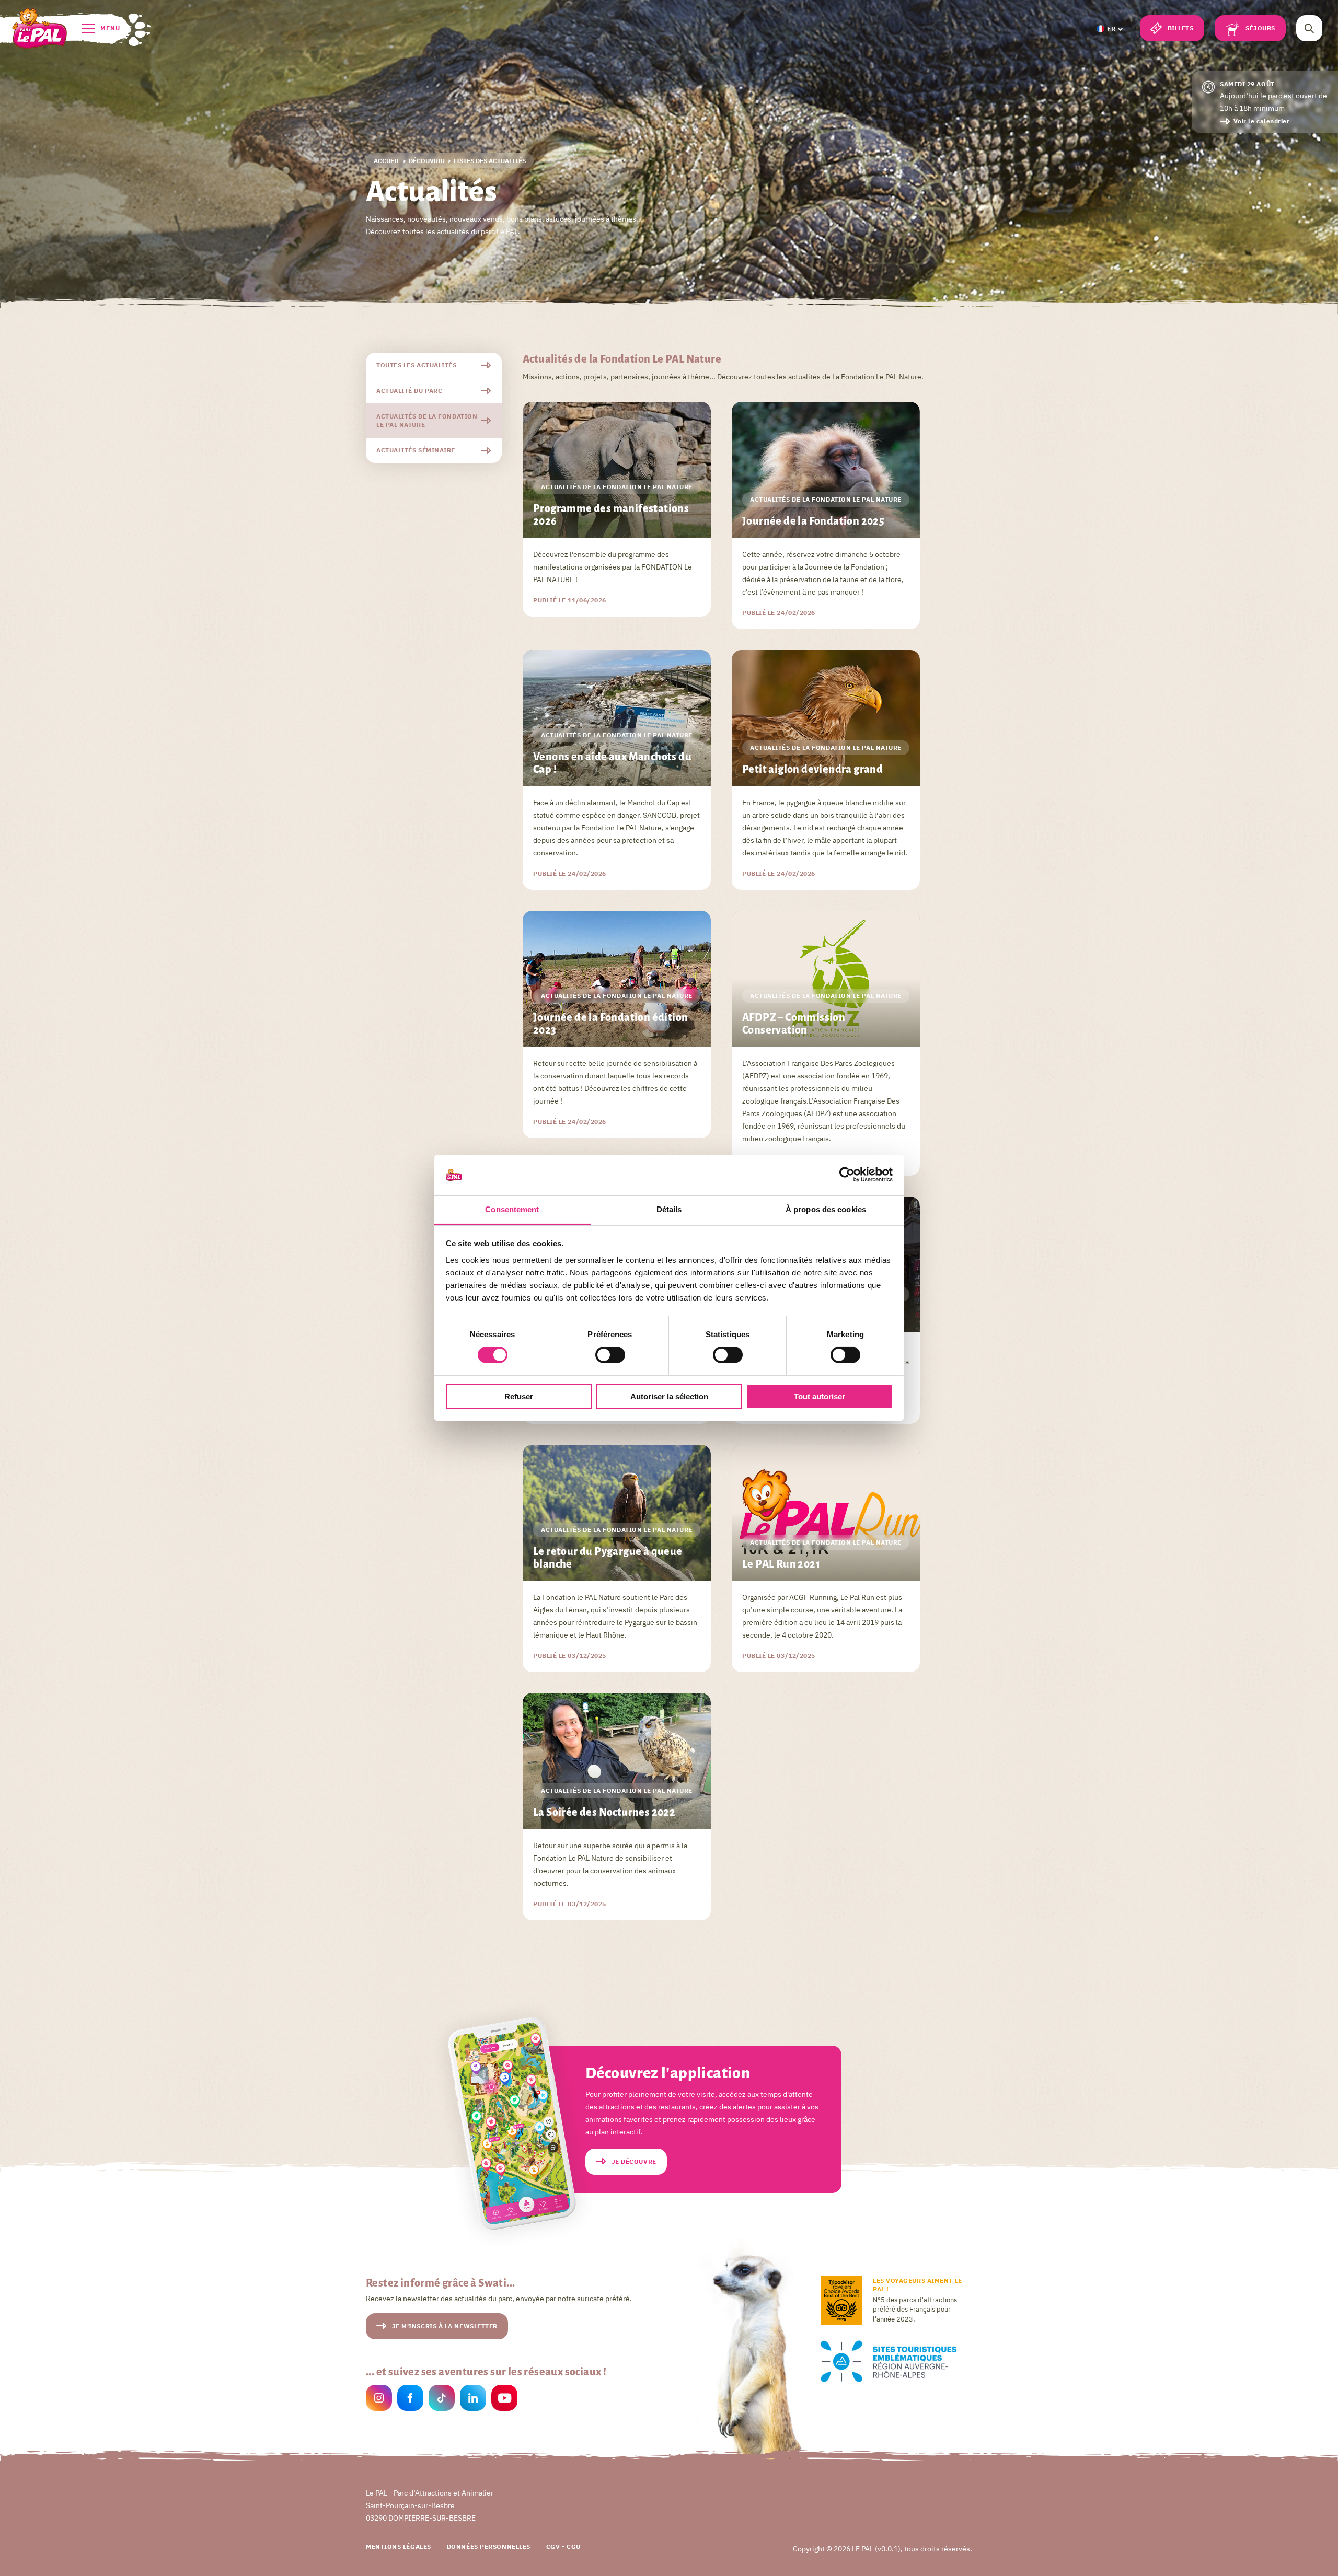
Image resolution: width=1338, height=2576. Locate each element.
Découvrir (427, 161)
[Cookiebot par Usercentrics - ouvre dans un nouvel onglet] (847, 1175)
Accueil (387, 161)
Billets (1181, 28)
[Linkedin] (473, 2399)
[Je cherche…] (1309, 28)
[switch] (610, 1355)
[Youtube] (504, 2399)
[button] (1109, 29)
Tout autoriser (820, 1396)
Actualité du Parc (409, 391)
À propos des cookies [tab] (826, 1209)
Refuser (519, 1396)
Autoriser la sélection (669, 1396)
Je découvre (634, 2161)
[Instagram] (379, 2399)
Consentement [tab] (512, 1209)
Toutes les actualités (417, 365)
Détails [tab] (669, 1209)
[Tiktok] (442, 2399)
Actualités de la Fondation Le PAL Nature (427, 420)
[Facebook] (410, 2399)
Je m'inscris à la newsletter (445, 2326)
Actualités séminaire (416, 450)
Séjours (1260, 28)
